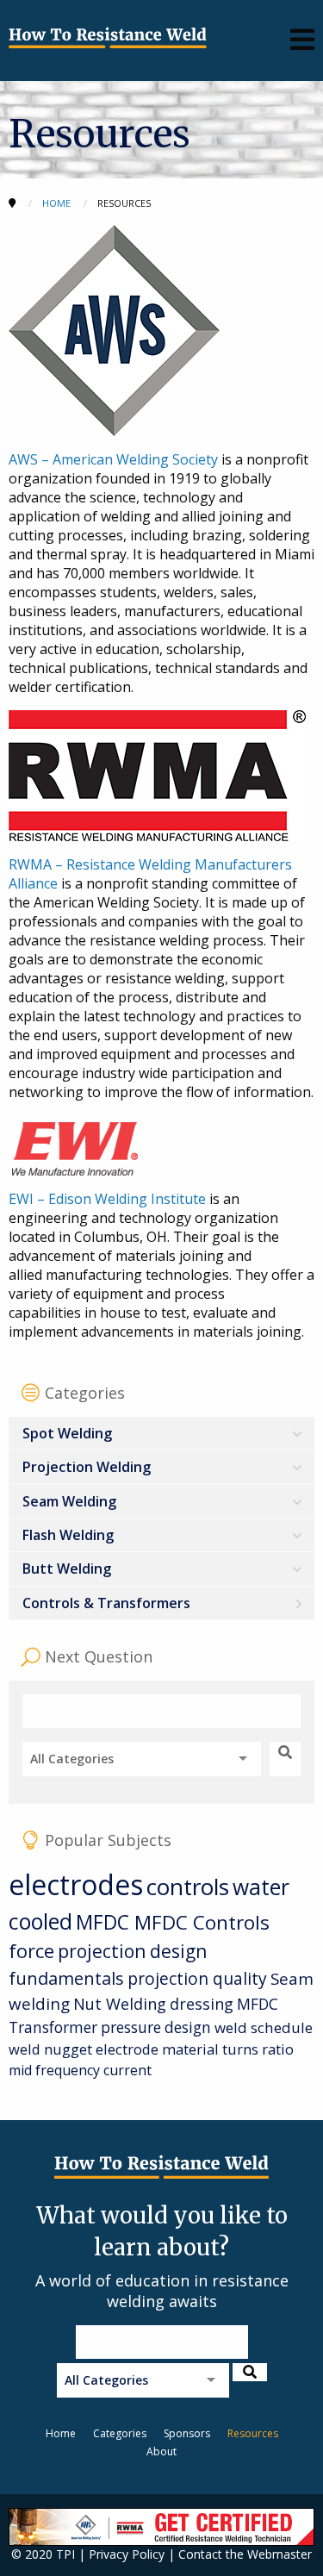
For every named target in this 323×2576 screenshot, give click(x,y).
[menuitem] (161, 1434)
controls (188, 1887)
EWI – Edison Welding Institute (107, 1199)
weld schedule (264, 2027)
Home (61, 2433)
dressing (202, 2004)
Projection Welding (87, 1467)
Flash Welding (68, 1535)
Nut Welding (120, 2003)
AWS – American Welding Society (113, 459)
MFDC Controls (202, 1922)
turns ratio (258, 2049)
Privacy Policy (127, 2554)
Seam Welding (69, 1501)
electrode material (157, 2049)
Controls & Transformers (106, 1603)
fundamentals (66, 1978)
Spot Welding (67, 1433)
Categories (120, 2433)
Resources (253, 2433)
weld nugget (50, 2049)
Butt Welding (67, 1569)
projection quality (197, 1978)
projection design (132, 1951)
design (188, 2027)
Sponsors (187, 2433)
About (161, 2451)
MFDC (105, 1922)
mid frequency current (80, 2070)
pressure (131, 2027)
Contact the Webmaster (245, 2554)
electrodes (76, 1884)
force (31, 1951)
